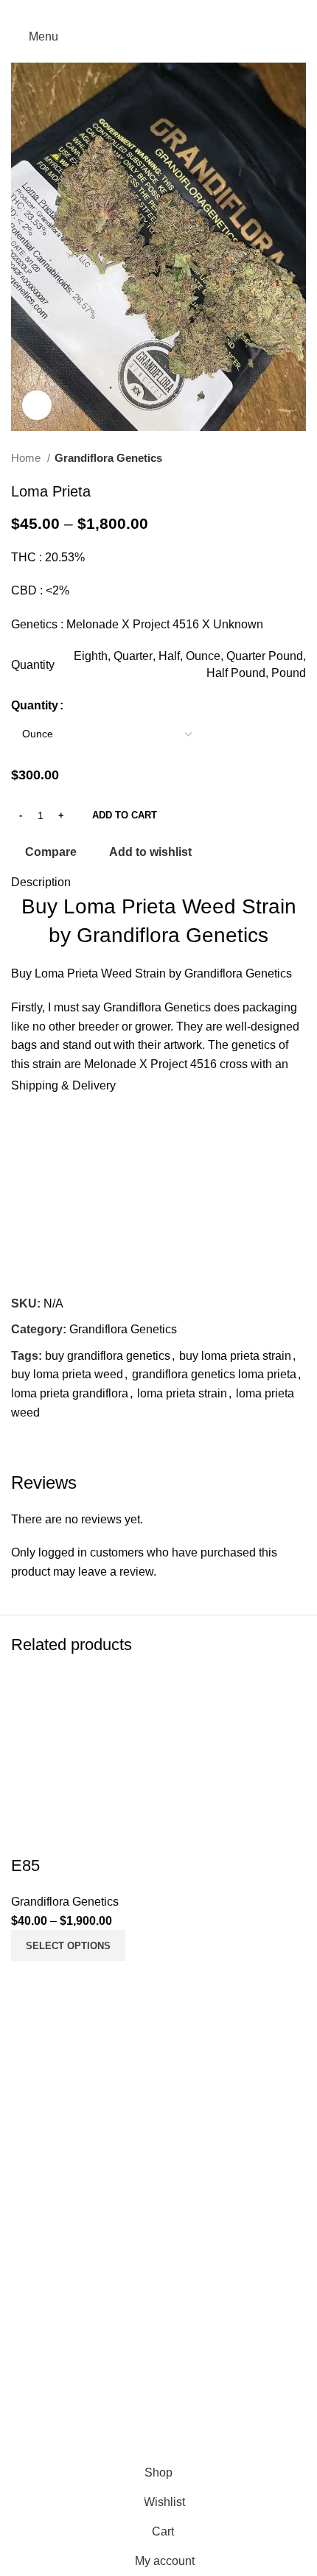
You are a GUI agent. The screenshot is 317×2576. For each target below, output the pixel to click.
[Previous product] (269, 458)
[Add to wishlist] (29, 1836)
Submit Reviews (54, 2218)
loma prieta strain (182, 1393)
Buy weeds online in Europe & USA (104, 2056)
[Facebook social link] (120, 11)
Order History (46, 2293)
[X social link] (139, 11)
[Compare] (29, 1979)
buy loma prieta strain (235, 1356)
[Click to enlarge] (37, 405)
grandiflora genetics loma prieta (214, 1374)
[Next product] (299, 458)
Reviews (34, 2190)
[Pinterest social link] (158, 11)
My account (41, 2266)
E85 (25, 1866)
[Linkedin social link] (178, 11)
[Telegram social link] (197, 11)
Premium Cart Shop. (159, 2430)
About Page (42, 2162)
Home (27, 458)
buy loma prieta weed (67, 1374)
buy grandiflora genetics (108, 1356)
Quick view (69, 1979)
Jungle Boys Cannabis (70, 2099)
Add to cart (125, 815)
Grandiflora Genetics (108, 458)
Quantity (35, 705)
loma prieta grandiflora (70, 1393)
